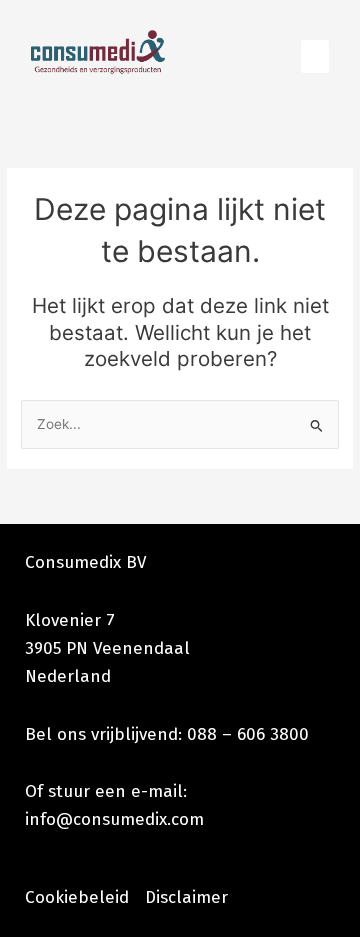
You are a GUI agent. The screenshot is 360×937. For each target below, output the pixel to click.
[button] (315, 56)
